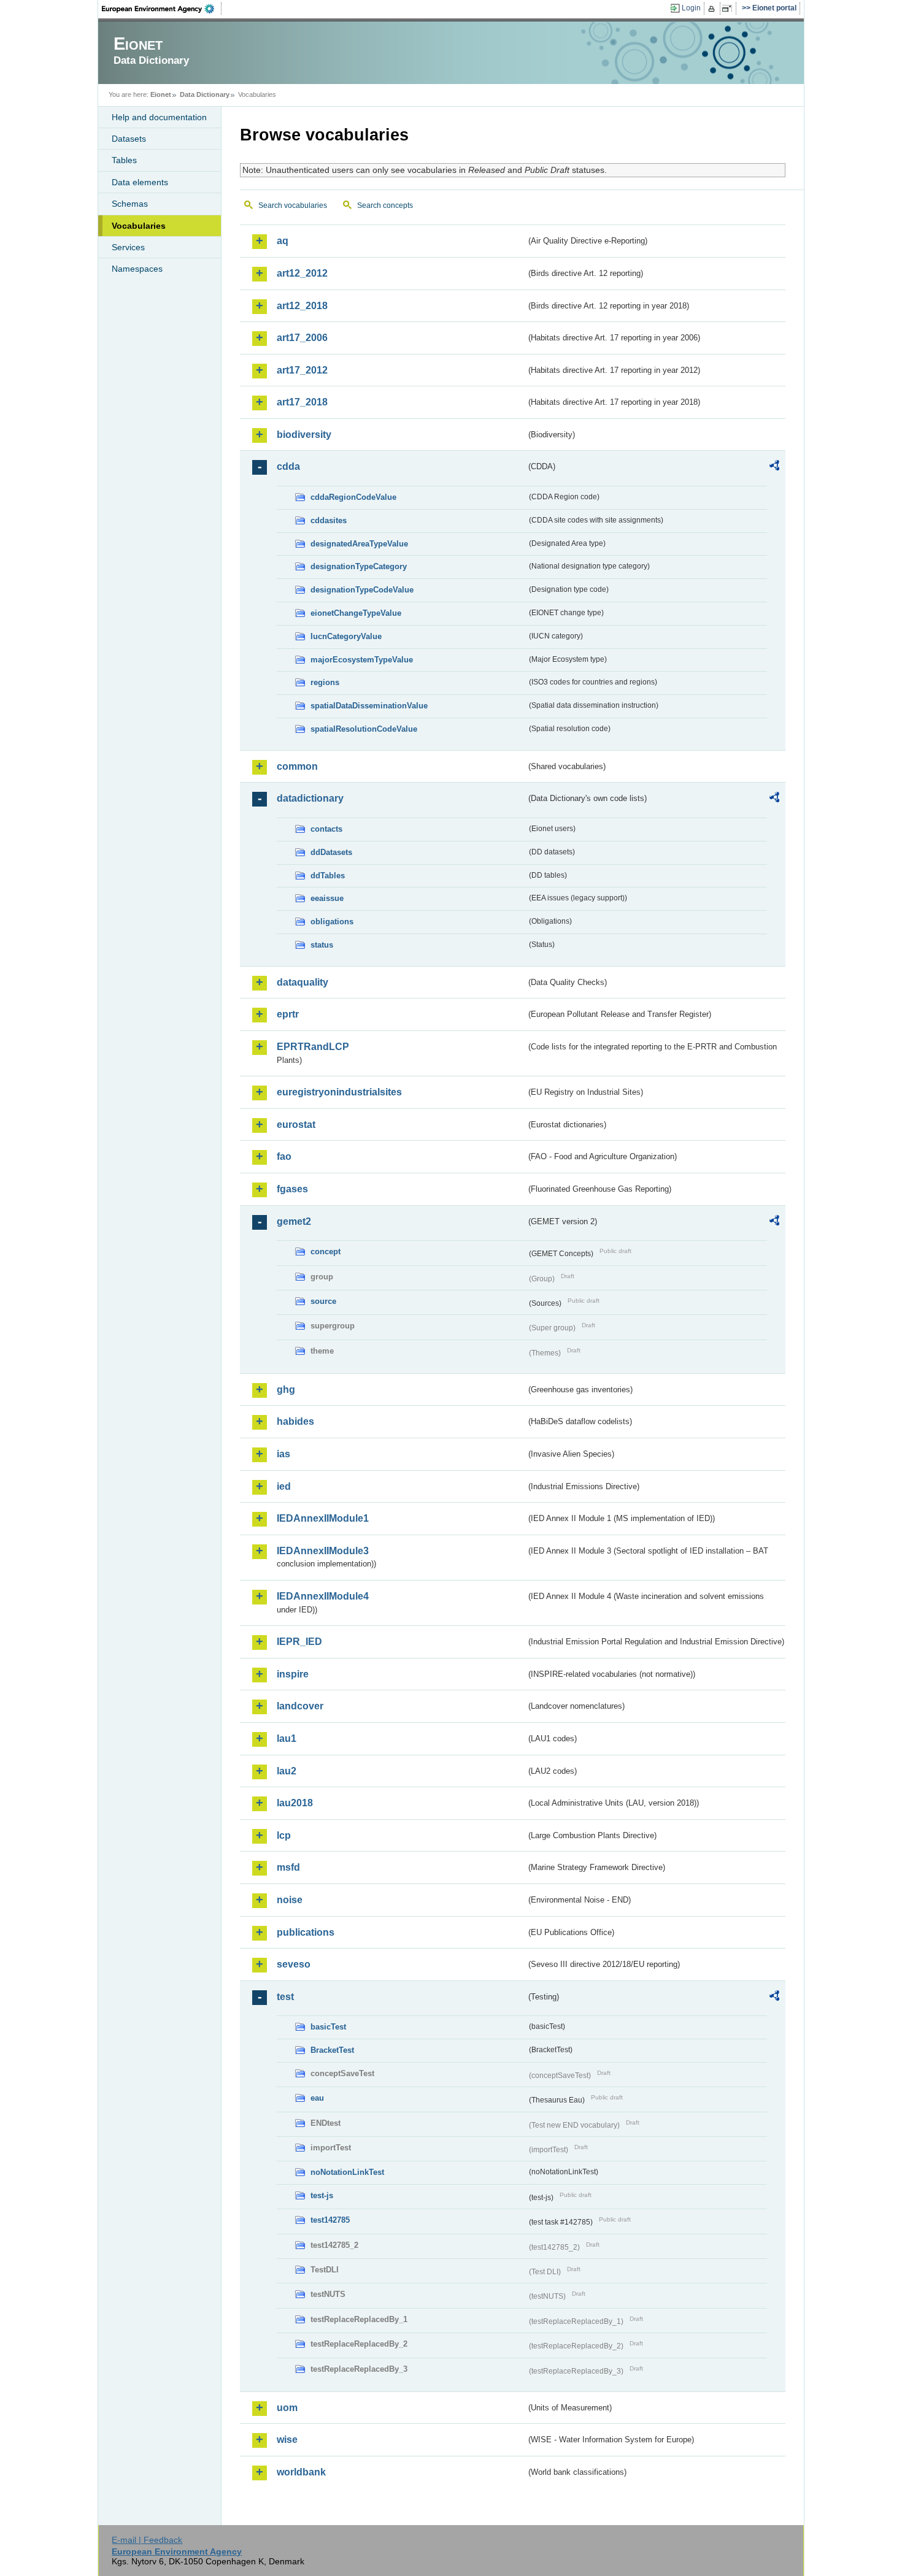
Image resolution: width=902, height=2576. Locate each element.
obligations (332, 922)
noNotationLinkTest (347, 2172)
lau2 (287, 1771)
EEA (162, 9)
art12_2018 (302, 306)
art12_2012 (302, 273)
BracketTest (332, 2050)
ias (283, 1454)
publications (306, 1932)
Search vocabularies (293, 205)
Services (128, 247)
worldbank (301, 2472)
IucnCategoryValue (346, 636)
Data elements (140, 182)
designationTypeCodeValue (362, 590)
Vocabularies (139, 226)
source (323, 1301)
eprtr (288, 1014)
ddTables (328, 876)
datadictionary (310, 798)
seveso (294, 1964)
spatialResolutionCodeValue (364, 729)
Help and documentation (159, 117)
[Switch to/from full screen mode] (729, 9)
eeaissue (327, 898)
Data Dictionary (205, 94)
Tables (124, 160)
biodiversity (304, 435)
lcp (284, 1835)
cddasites (329, 520)
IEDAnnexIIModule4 (323, 1596)
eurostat (296, 1125)
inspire (293, 1674)
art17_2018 (302, 402)
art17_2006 (302, 338)
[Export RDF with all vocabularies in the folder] (774, 467)
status (322, 945)
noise (290, 1900)
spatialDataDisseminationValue (369, 706)
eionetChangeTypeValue (356, 613)
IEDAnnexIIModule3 (323, 1551)
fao (284, 1156)
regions (325, 682)
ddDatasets (331, 852)
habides (295, 1421)
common (297, 766)
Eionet (161, 94)
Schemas (130, 204)
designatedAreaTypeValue (359, 544)
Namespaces (137, 269)
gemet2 (294, 1221)
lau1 (287, 1738)
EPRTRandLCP (313, 1047)
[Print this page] (713, 9)
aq (283, 241)
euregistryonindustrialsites (339, 1092)
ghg (286, 1390)
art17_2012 (302, 370)
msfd (288, 1867)
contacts (326, 829)
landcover (300, 1706)
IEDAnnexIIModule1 (323, 1518)
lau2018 (295, 1803)
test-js (322, 2195)
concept (326, 1252)
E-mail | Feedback (147, 2540)
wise (287, 2440)
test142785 (330, 2220)
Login (691, 8)
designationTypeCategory (359, 566)
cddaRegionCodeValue (353, 497)
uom (287, 2408)
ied (284, 1486)
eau (317, 2098)
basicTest (328, 2027)
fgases (292, 1189)
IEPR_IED (299, 1642)
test (285, 1997)
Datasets (129, 139)
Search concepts (385, 205)
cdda (288, 466)
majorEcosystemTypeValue (362, 660)
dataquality (303, 982)
